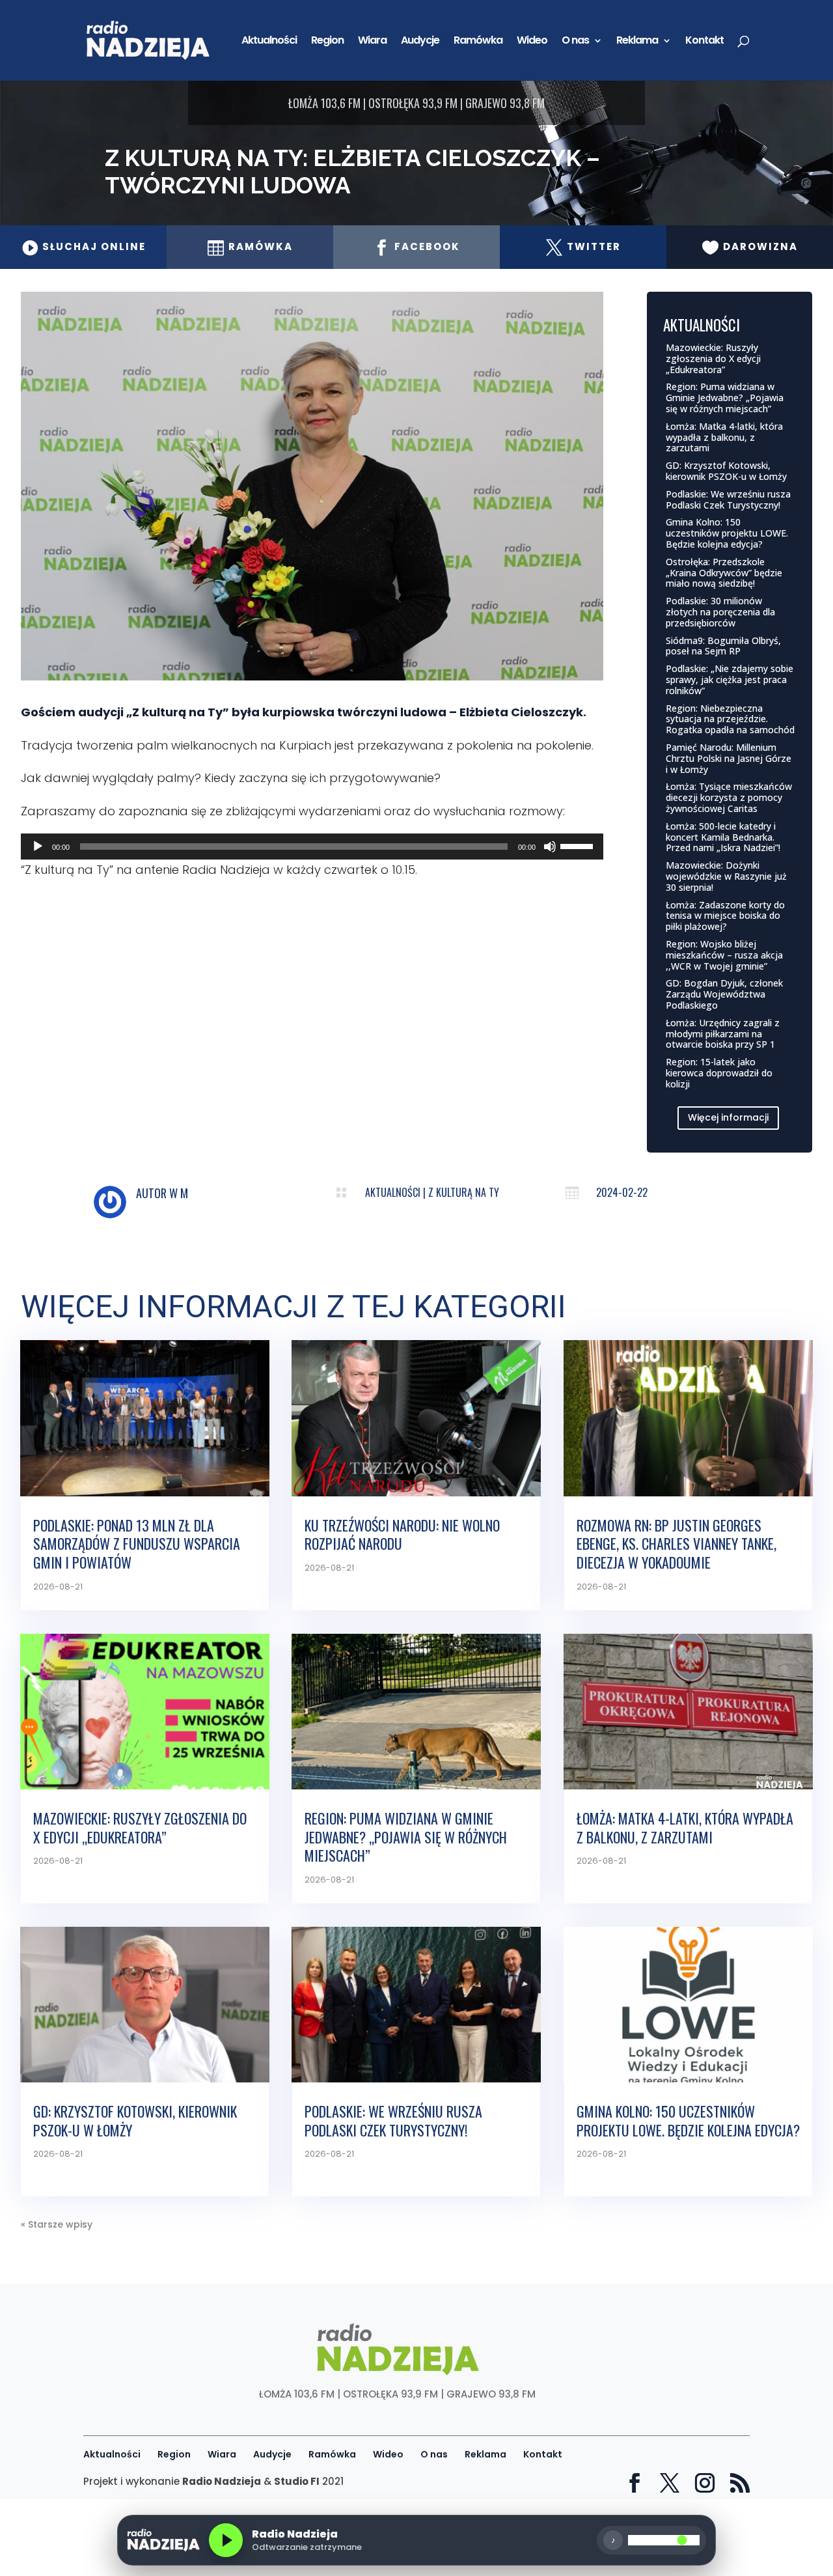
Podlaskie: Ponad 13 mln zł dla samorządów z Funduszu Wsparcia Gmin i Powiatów (137, 1544)
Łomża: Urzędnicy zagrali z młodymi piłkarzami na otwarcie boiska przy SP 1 (723, 1034)
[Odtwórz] (38, 847)
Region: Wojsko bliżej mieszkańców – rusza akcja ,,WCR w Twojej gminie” (724, 955)
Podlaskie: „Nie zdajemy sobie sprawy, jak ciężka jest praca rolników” (730, 679)
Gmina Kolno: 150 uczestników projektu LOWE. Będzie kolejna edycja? (727, 533)
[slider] (579, 845)
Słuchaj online (84, 246)
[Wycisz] (550, 847)
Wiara (372, 42)
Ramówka (478, 42)
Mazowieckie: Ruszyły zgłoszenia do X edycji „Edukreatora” (713, 358)
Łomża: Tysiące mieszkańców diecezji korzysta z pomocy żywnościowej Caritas (729, 797)
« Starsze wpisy (57, 2224)
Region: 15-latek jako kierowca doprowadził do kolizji (719, 1073)
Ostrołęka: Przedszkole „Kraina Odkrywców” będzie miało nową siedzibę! (724, 573)
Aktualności (269, 42)
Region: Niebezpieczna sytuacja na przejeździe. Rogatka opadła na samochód (730, 719)
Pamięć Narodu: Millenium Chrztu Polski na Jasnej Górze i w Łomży (729, 758)
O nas (575, 42)
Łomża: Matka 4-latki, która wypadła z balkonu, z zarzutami (724, 437)
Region (327, 42)
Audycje (420, 42)
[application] (312, 847)
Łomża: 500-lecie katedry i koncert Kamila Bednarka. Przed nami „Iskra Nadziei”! (723, 837)
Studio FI (297, 2481)
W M (179, 1193)
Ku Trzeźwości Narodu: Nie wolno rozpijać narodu (402, 1534)
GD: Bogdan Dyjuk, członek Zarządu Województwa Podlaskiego (724, 994)
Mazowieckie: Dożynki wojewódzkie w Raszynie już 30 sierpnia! (726, 876)
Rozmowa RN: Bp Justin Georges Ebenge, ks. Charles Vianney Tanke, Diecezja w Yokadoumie (676, 1544)
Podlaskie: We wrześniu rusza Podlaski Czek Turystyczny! (728, 499)
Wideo (532, 42)
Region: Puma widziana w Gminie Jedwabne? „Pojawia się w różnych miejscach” (725, 398)
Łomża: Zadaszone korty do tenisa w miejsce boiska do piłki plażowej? (725, 916)
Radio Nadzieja (222, 2481)
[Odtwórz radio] (226, 2540)
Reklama (637, 42)
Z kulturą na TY (464, 1192)
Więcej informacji (728, 1117)
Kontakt (704, 42)
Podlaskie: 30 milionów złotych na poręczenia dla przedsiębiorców (720, 612)
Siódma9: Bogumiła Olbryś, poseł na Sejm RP (723, 646)
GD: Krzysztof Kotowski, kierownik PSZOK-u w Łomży (726, 471)
